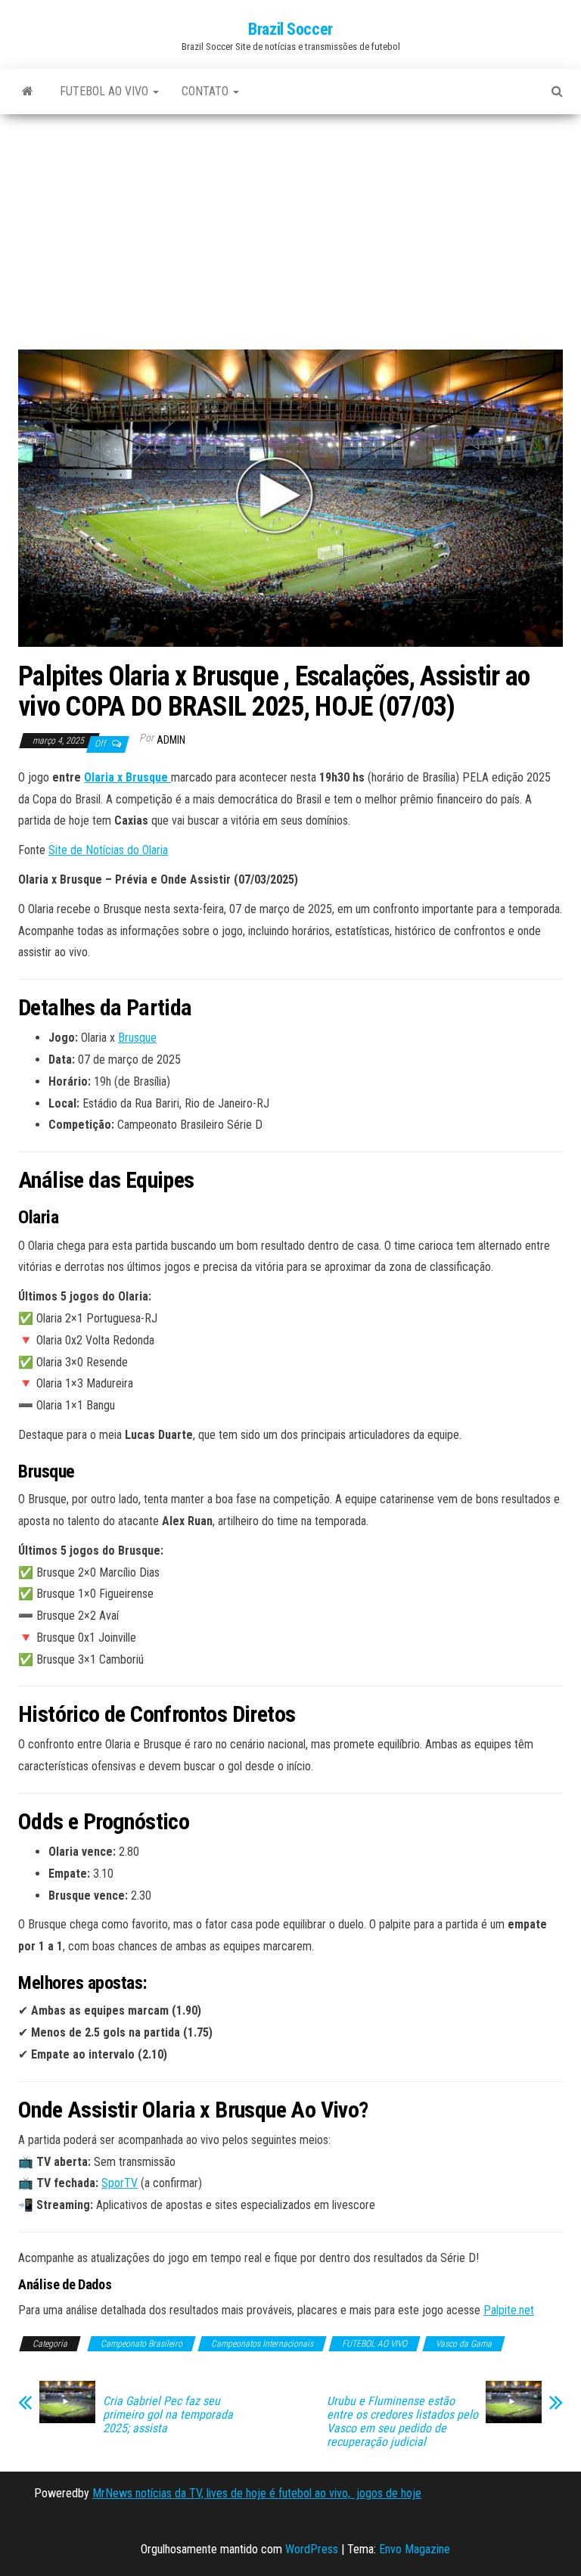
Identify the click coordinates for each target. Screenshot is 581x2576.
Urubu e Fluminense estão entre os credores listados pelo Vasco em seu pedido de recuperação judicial (402, 2422)
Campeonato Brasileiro (141, 2344)
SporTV (120, 2183)
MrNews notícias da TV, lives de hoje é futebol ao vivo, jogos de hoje (257, 2493)
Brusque (137, 1038)
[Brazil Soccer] (28, 92)
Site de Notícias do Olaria (108, 850)
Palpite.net (509, 2310)
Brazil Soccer (290, 29)
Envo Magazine (415, 2549)
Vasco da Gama (464, 2344)
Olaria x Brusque (127, 777)
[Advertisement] (290, 238)
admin (171, 740)
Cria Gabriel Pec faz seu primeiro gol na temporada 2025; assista (168, 2415)
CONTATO (207, 91)
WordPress (312, 2549)
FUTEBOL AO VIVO (106, 91)
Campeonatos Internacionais (262, 2344)
